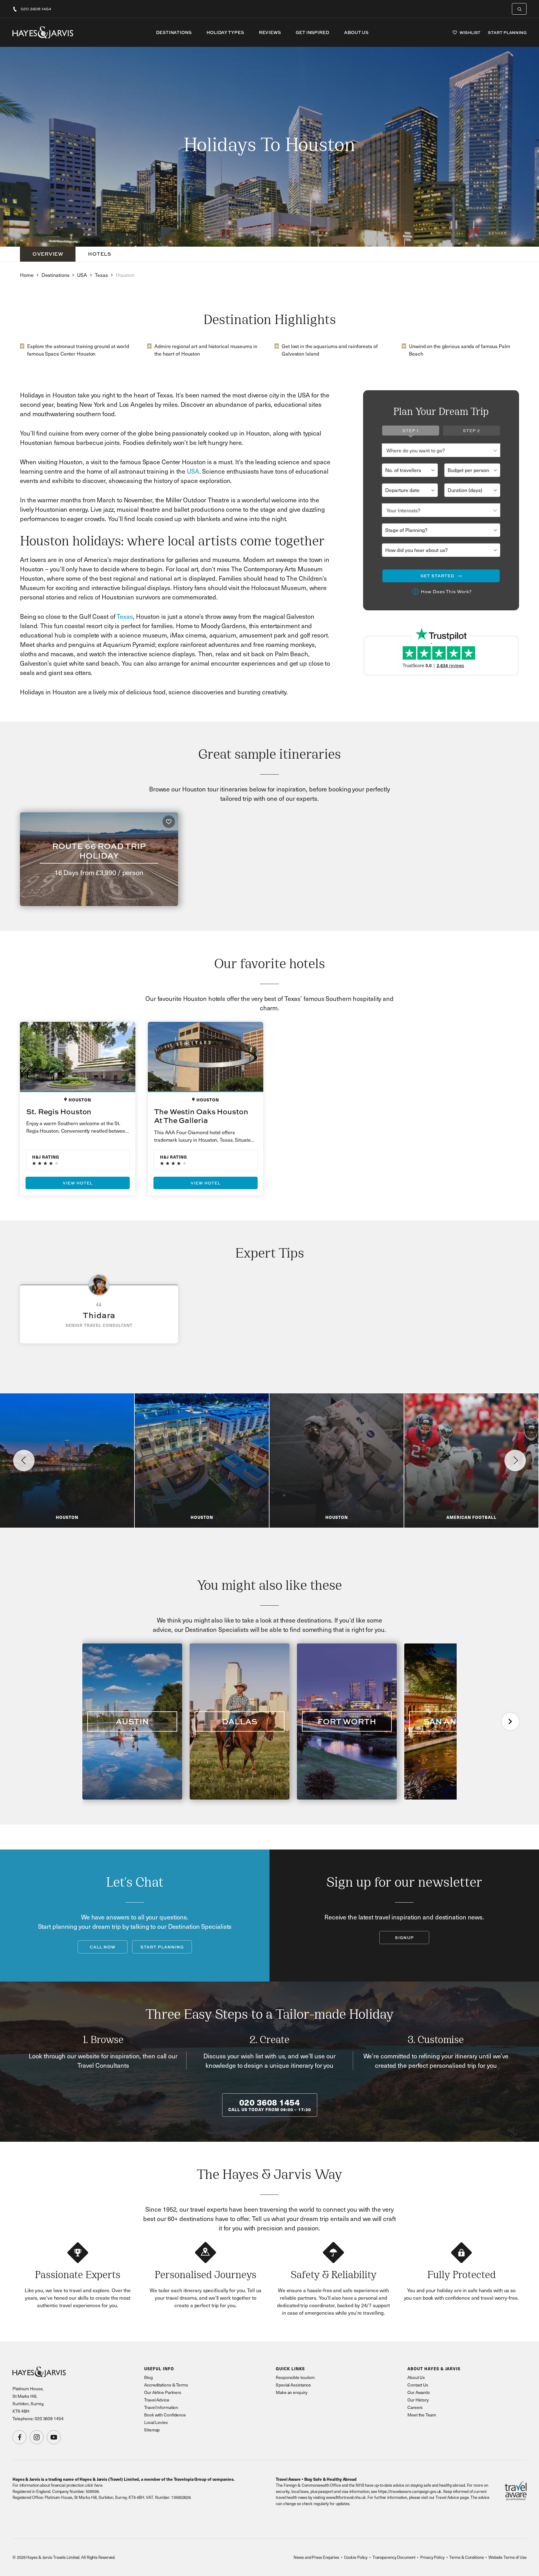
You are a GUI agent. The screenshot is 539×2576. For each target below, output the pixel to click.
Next (515, 1460)
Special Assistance (293, 2385)
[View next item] (510, 1721)
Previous (24, 1460)
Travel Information (161, 2407)
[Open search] (519, 9)
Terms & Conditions (466, 2557)
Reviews (270, 32)
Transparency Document (394, 2557)
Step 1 (410, 431)
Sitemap (152, 2430)
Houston (125, 275)
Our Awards (419, 2392)
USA (82, 275)
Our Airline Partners (163, 2392)
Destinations (174, 32)
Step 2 (471, 431)
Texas (101, 275)
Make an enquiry (292, 2392)
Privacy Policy (432, 2557)
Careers (415, 2407)
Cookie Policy (356, 2557)
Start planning (162, 1947)
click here (94, 2485)
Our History (418, 2400)
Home (27, 275)
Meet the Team (422, 2415)
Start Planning (507, 33)
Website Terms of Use (507, 2557)
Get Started (437, 576)
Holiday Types (225, 32)
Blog (148, 2377)
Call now (103, 1947)
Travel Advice (157, 2400)
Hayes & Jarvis (43, 32)
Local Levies (156, 2422)
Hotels (100, 254)
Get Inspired (312, 32)
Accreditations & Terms (166, 2385)
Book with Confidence (165, 2415)
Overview (48, 254)
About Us (356, 32)
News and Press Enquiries (316, 2557)
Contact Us (418, 2385)
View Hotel (78, 1183)
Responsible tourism (295, 2377)
